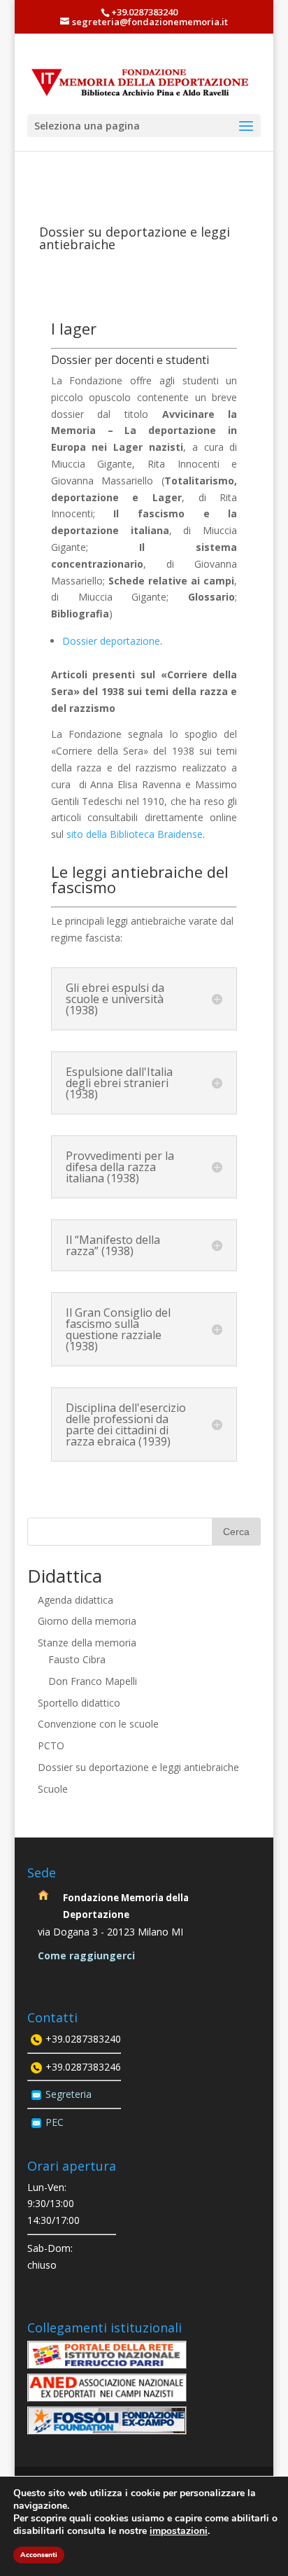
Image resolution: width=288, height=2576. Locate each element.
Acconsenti (39, 2555)
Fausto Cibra (77, 1659)
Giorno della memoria (87, 1621)
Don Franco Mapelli (93, 1681)
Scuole (53, 1789)
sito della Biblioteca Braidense (135, 834)
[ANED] (107, 2398)
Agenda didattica (75, 1600)
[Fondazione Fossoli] (107, 2431)
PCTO (51, 1745)
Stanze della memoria (87, 1643)
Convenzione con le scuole (98, 1724)
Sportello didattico (79, 1703)
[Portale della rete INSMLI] (107, 2365)
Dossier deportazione (111, 641)
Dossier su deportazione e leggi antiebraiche (138, 1767)
